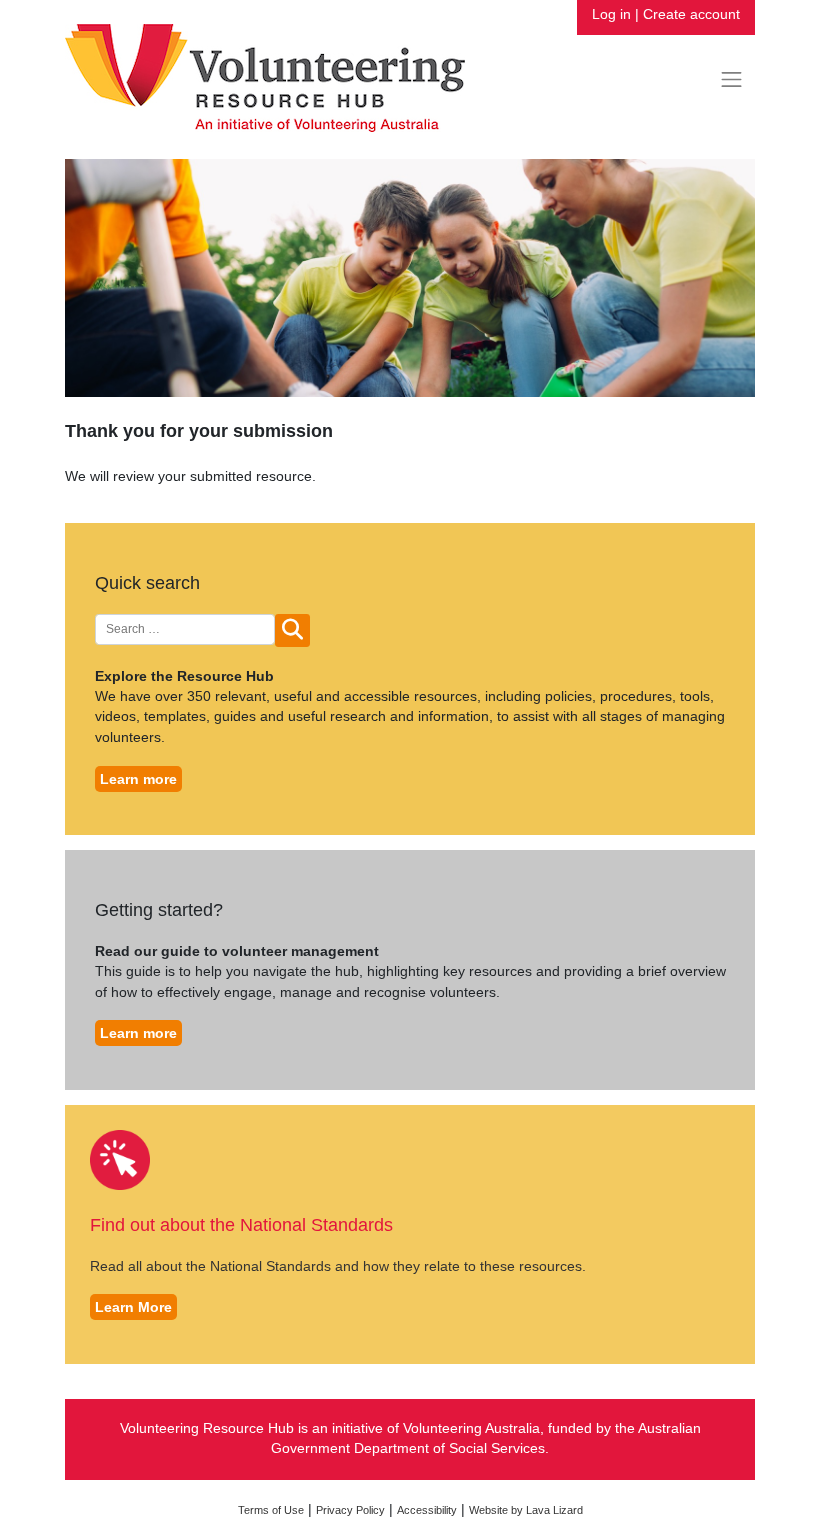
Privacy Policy (350, 1510)
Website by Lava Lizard (526, 1510)
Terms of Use (271, 1510)
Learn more (138, 779)
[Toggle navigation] (732, 79)
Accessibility (427, 1510)
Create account (691, 14)
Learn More (133, 1307)
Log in (611, 14)
